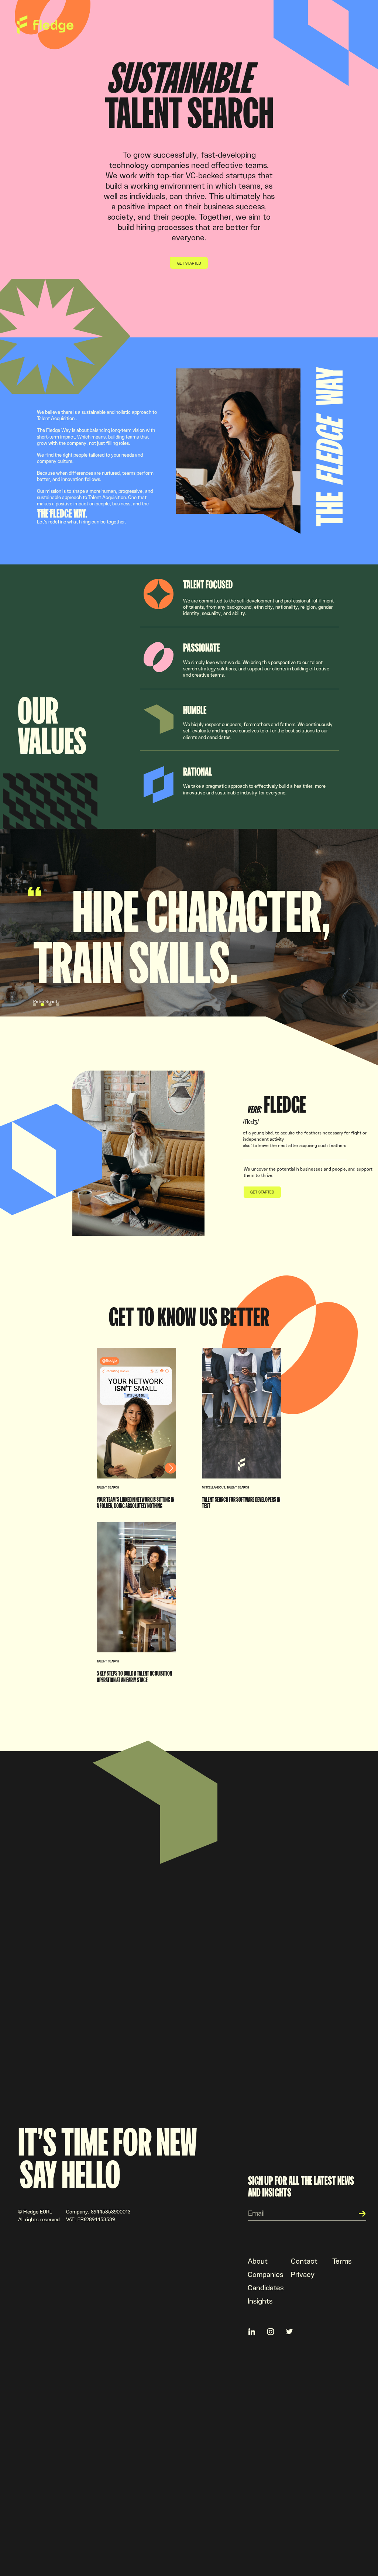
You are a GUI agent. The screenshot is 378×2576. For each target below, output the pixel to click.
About (258, 2261)
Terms (342, 2261)
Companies (265, 2274)
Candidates (266, 2287)
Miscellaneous (214, 1487)
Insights (260, 2301)
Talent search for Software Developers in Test (241, 1502)
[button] (35, 1005)
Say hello (70, 2174)
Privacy (303, 2274)
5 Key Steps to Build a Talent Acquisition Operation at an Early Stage (134, 1676)
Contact (304, 2261)
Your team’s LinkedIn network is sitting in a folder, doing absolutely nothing (135, 1502)
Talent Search (108, 1487)
